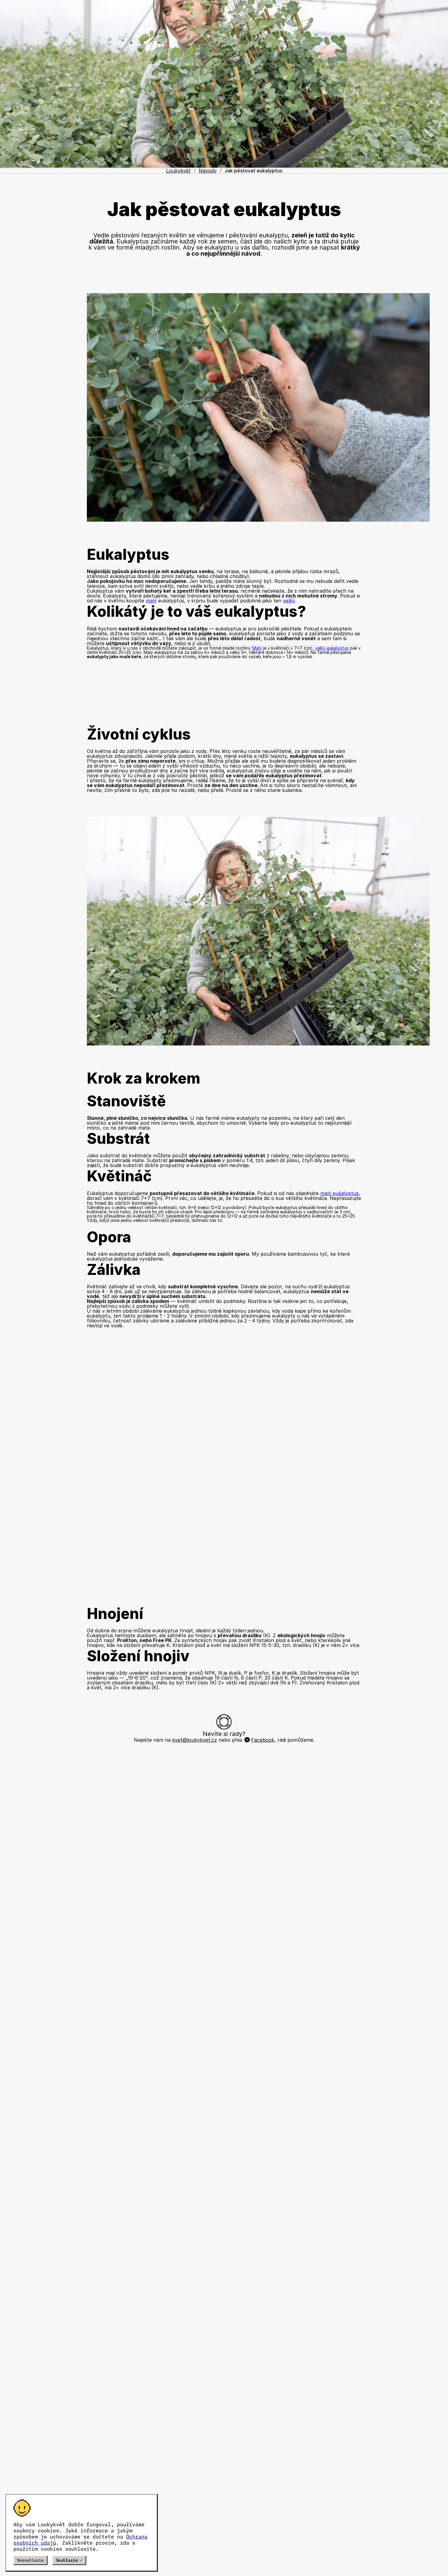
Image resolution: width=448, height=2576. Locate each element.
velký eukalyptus (332, 648)
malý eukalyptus (340, 1193)
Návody (208, 171)
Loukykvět (178, 171)
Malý (257, 648)
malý (151, 601)
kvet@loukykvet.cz (195, 1740)
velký (289, 601)
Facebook (263, 1740)
